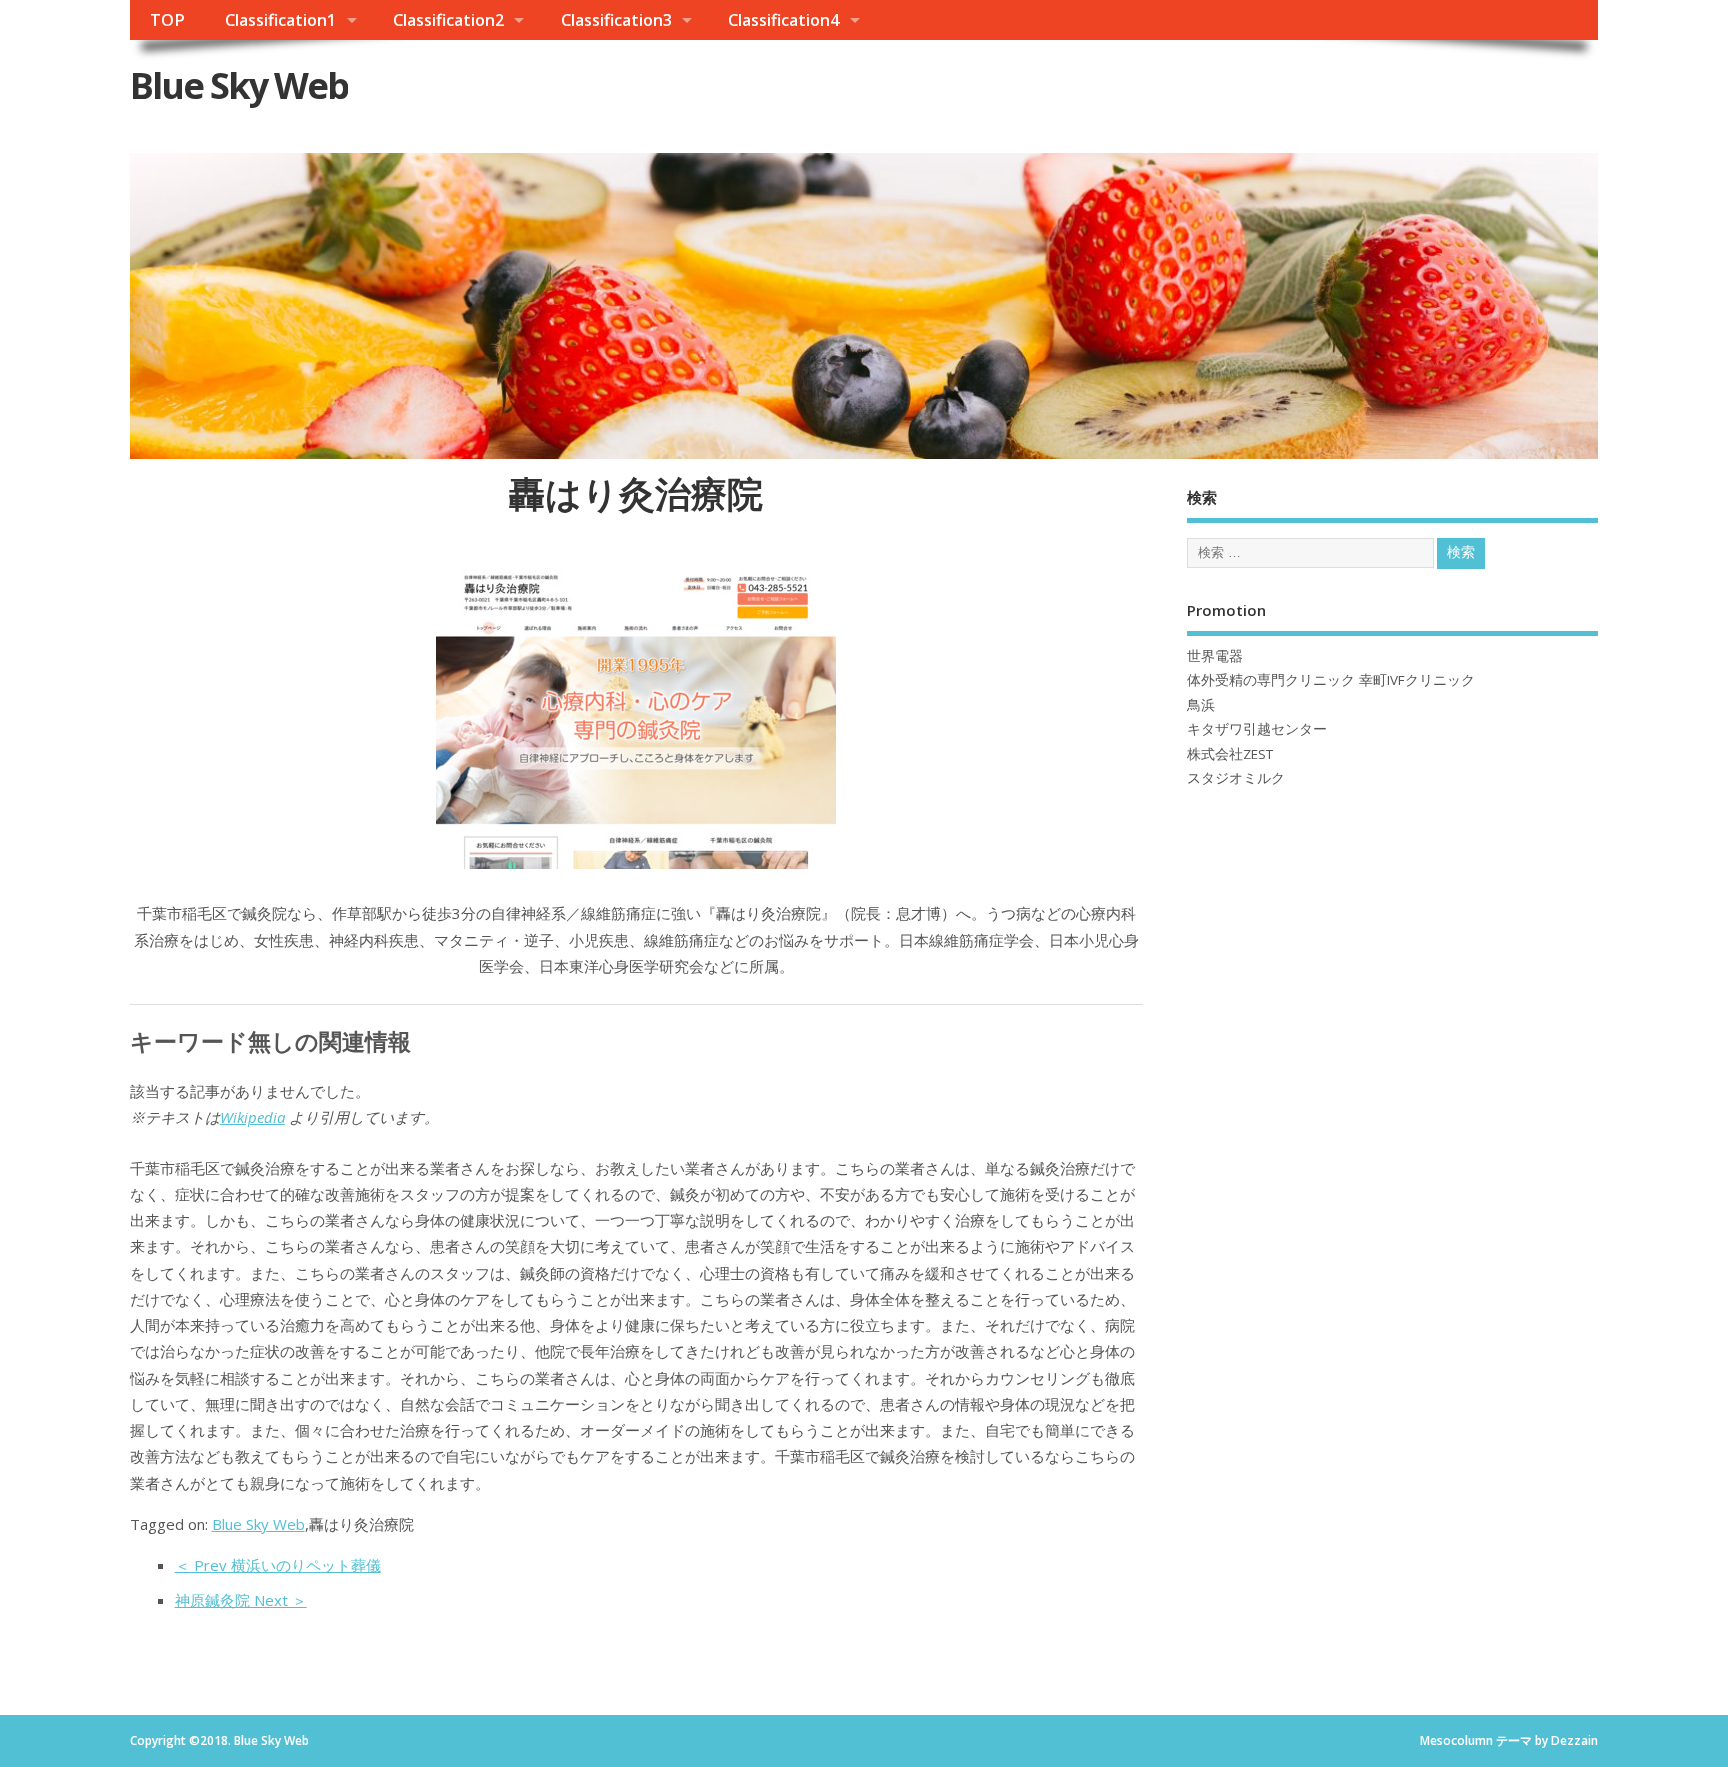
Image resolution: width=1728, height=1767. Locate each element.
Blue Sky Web (239, 85)
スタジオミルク (1236, 778)
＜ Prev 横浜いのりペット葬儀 (278, 1565)
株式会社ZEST (1230, 754)
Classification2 (448, 20)
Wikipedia (252, 1117)
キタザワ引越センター (1257, 729)
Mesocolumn (1456, 1740)
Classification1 (280, 20)
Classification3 (616, 20)
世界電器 (1215, 656)
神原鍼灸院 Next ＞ (241, 1600)
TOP (167, 20)
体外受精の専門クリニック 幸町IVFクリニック (1331, 680)
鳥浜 (1201, 705)
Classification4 (783, 20)
